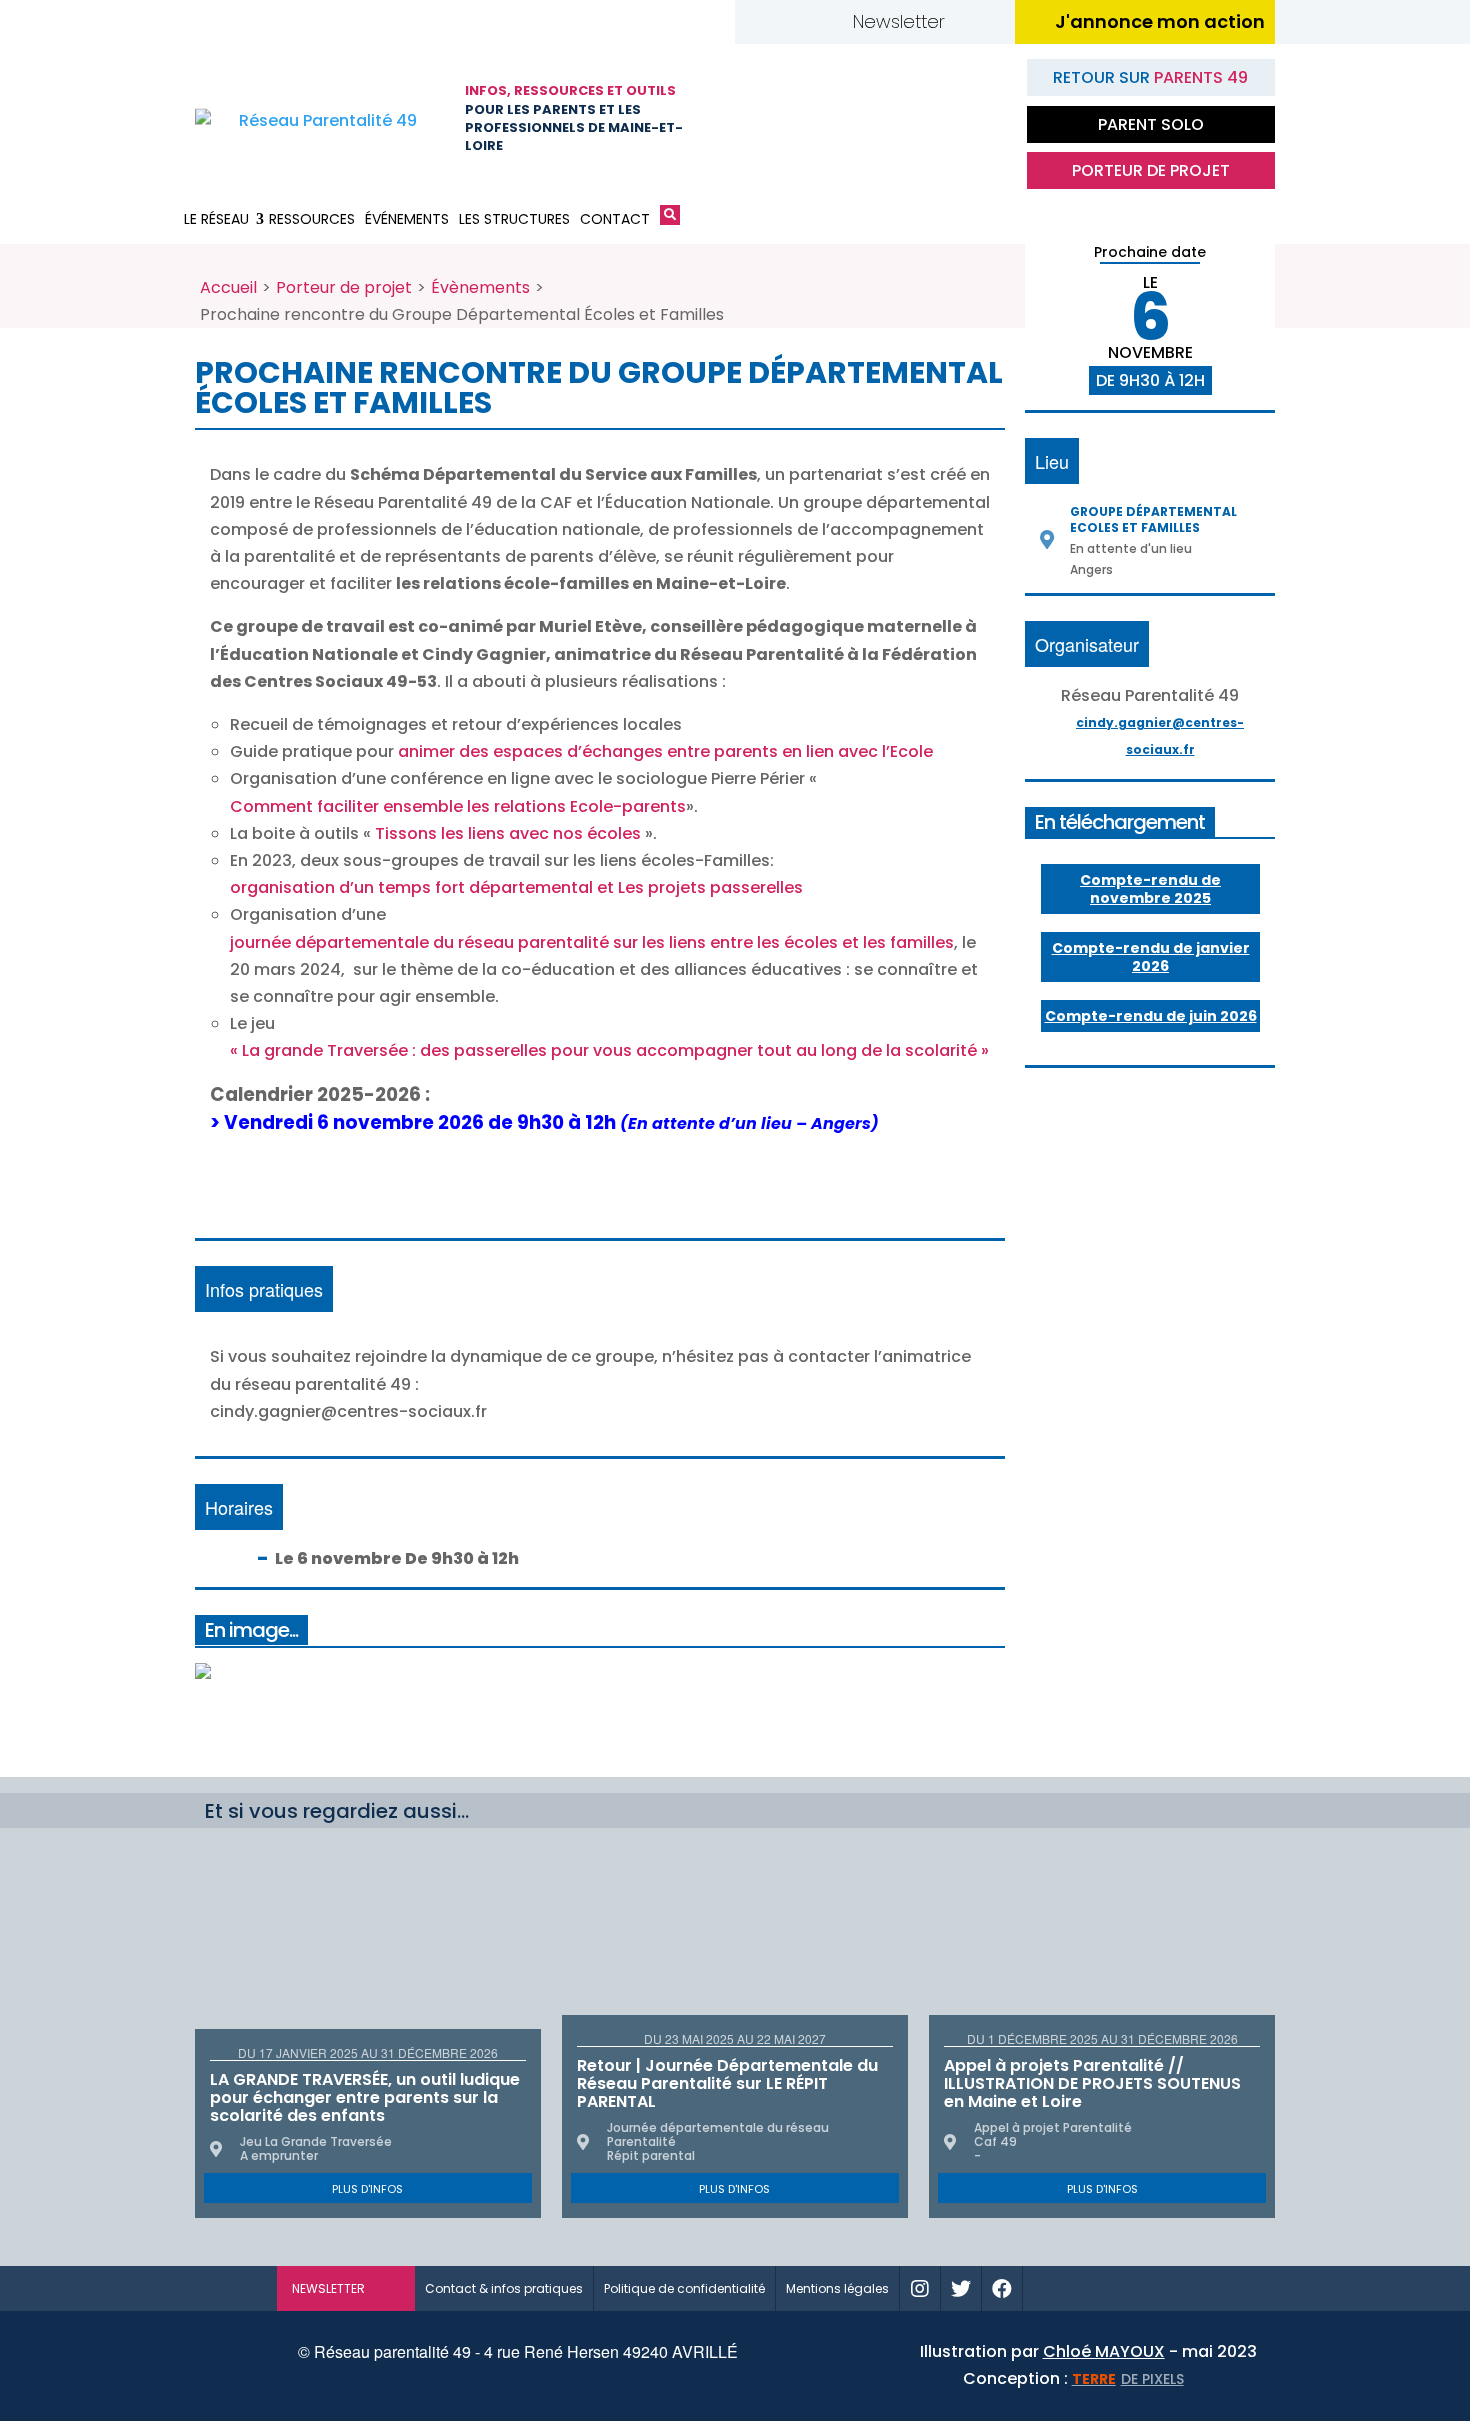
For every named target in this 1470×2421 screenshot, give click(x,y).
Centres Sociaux (980, 119)
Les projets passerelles (710, 887)
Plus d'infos (367, 2189)
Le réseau (216, 219)
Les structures (514, 219)
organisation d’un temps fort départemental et (422, 887)
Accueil (228, 287)
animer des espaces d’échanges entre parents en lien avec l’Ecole (665, 751)
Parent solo (1151, 124)
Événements (407, 219)
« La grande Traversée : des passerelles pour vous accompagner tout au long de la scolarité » (609, 1050)
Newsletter (899, 21)
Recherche (670, 219)
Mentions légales (837, 2288)
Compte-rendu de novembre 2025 (1150, 889)
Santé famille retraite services (880, 119)
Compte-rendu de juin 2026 (1151, 1016)
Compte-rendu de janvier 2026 (1151, 957)
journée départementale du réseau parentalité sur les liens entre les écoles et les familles (592, 942)
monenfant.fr (1108, 2288)
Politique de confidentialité (684, 2288)
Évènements (480, 287)
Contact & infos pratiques (504, 2288)
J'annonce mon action (1160, 21)
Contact (615, 219)
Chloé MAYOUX (1104, 2351)
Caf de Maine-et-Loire (780, 119)
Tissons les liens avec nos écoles (510, 833)
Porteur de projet (1151, 170)
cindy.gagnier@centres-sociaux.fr (1160, 736)
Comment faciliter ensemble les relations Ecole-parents (458, 806)
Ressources (312, 219)
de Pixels (1128, 2379)
